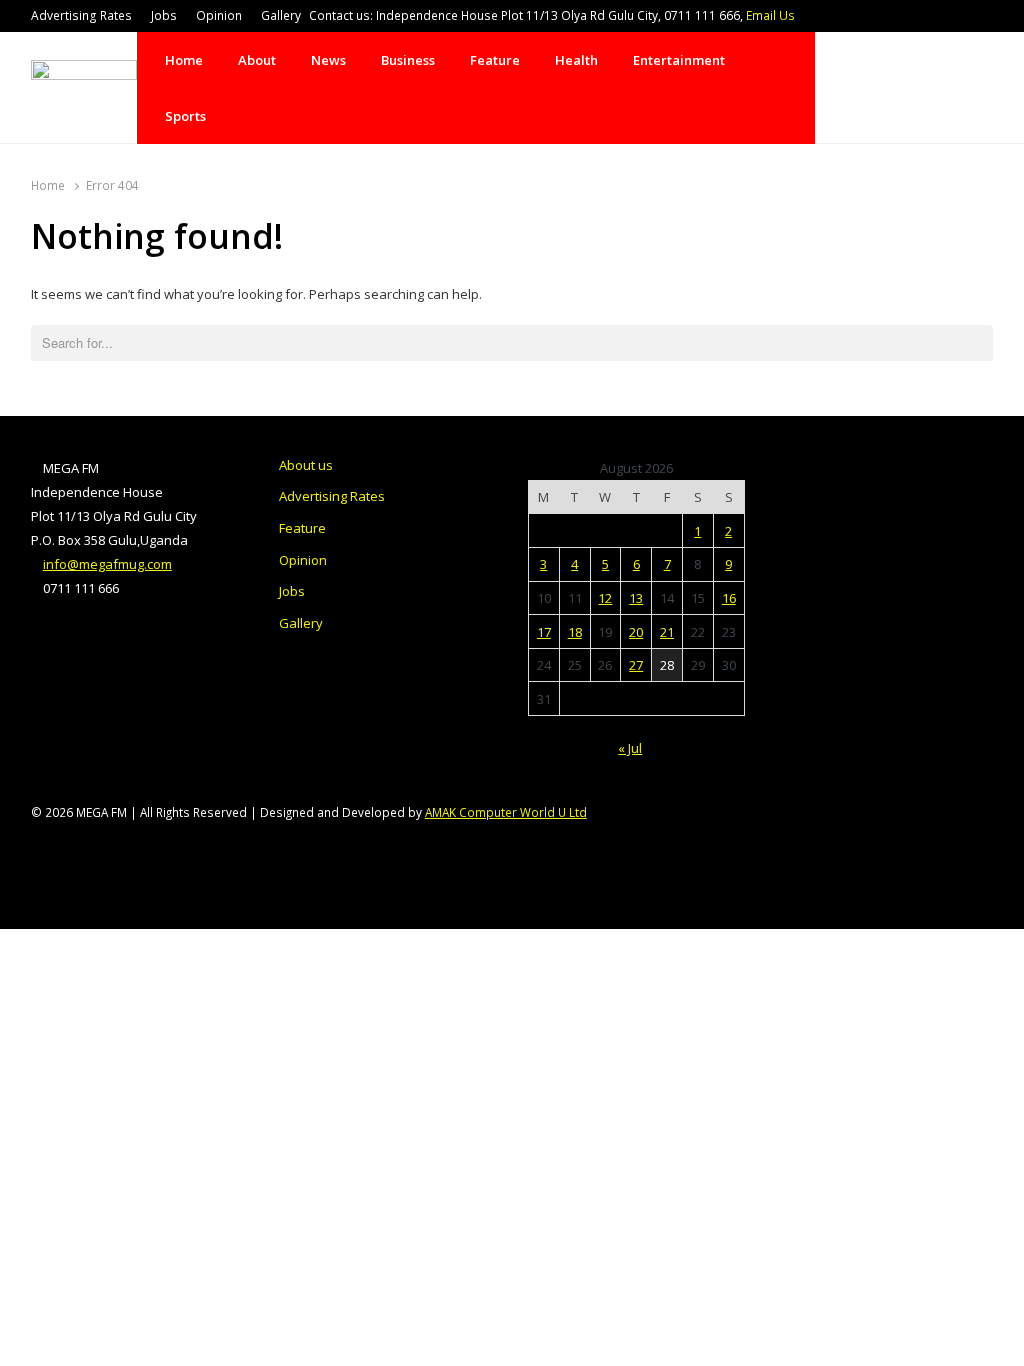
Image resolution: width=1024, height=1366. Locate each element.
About (257, 60)
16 (729, 598)
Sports (185, 116)
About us (306, 465)
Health (576, 60)
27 (636, 665)
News (328, 60)
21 (667, 632)
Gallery (281, 15)
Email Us (770, 15)
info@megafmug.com (107, 564)
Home (184, 60)
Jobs (164, 15)
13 (636, 598)
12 (605, 598)
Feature (495, 60)
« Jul (630, 748)
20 (636, 632)
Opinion (219, 15)
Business (408, 60)
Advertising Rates (81, 15)
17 (544, 632)
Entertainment (679, 60)
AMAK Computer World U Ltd (506, 812)
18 (575, 632)
